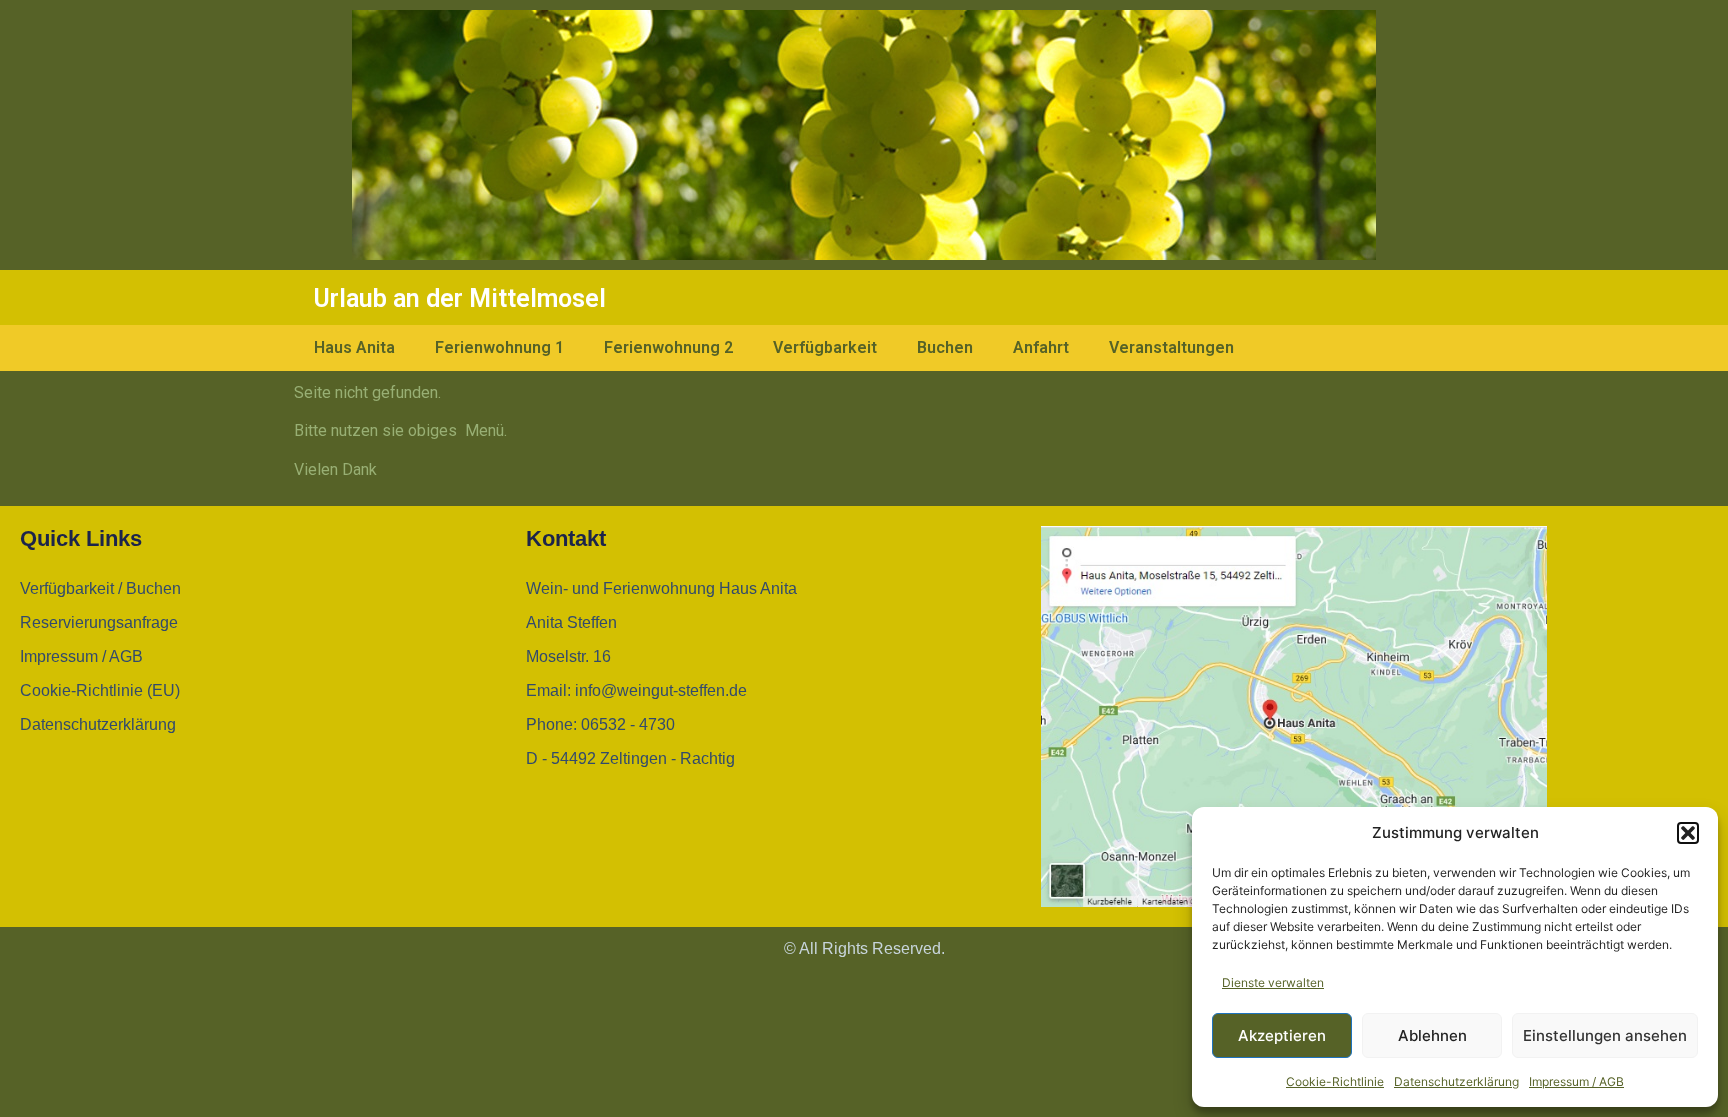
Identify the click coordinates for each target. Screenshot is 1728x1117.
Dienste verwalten (1273, 982)
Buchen (945, 347)
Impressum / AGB (1576, 1081)
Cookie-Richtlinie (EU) (100, 690)
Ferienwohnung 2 (668, 347)
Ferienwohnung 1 (499, 347)
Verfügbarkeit (825, 347)
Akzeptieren (1282, 1035)
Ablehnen (1432, 1035)
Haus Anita (354, 347)
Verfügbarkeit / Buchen (100, 588)
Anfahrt (1041, 347)
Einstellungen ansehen (1605, 1035)
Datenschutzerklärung (1456, 1081)
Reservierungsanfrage (99, 622)
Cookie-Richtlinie (1335, 1081)
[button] (1688, 833)
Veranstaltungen (1171, 347)
